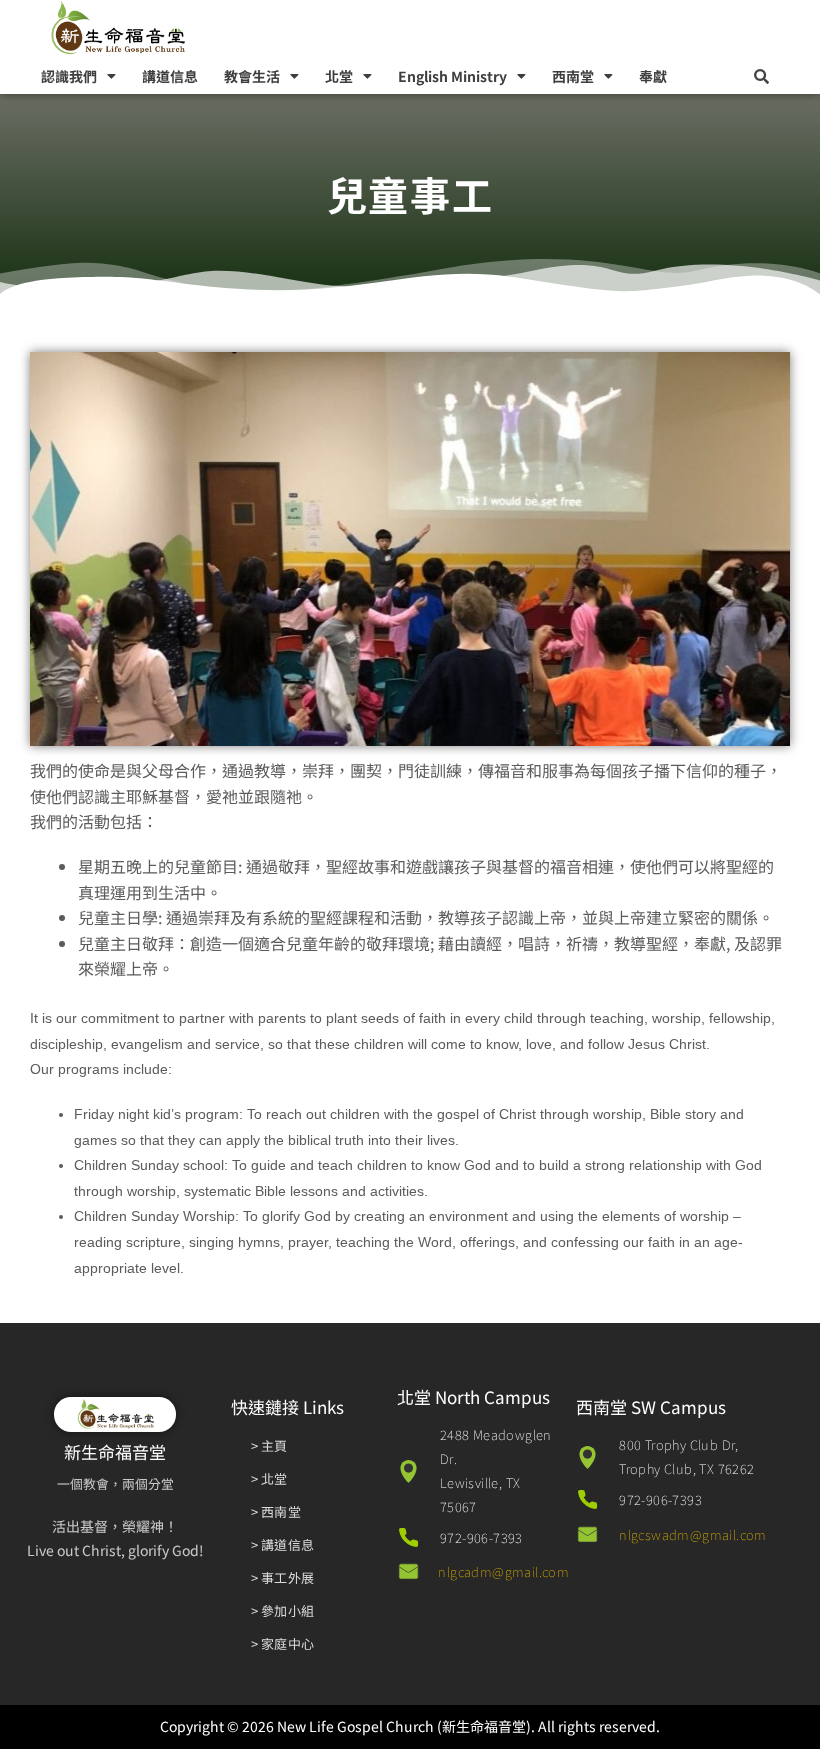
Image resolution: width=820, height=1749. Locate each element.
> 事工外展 (283, 1577)
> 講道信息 (283, 1544)
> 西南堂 (276, 1511)
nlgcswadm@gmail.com (693, 1534)
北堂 (339, 76)
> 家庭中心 (283, 1643)
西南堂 (573, 76)
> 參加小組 (283, 1610)
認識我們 (69, 76)
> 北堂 (269, 1478)
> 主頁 (269, 1445)
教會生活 (252, 76)
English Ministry (452, 76)
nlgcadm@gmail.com (503, 1571)
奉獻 (653, 76)
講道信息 (170, 76)
